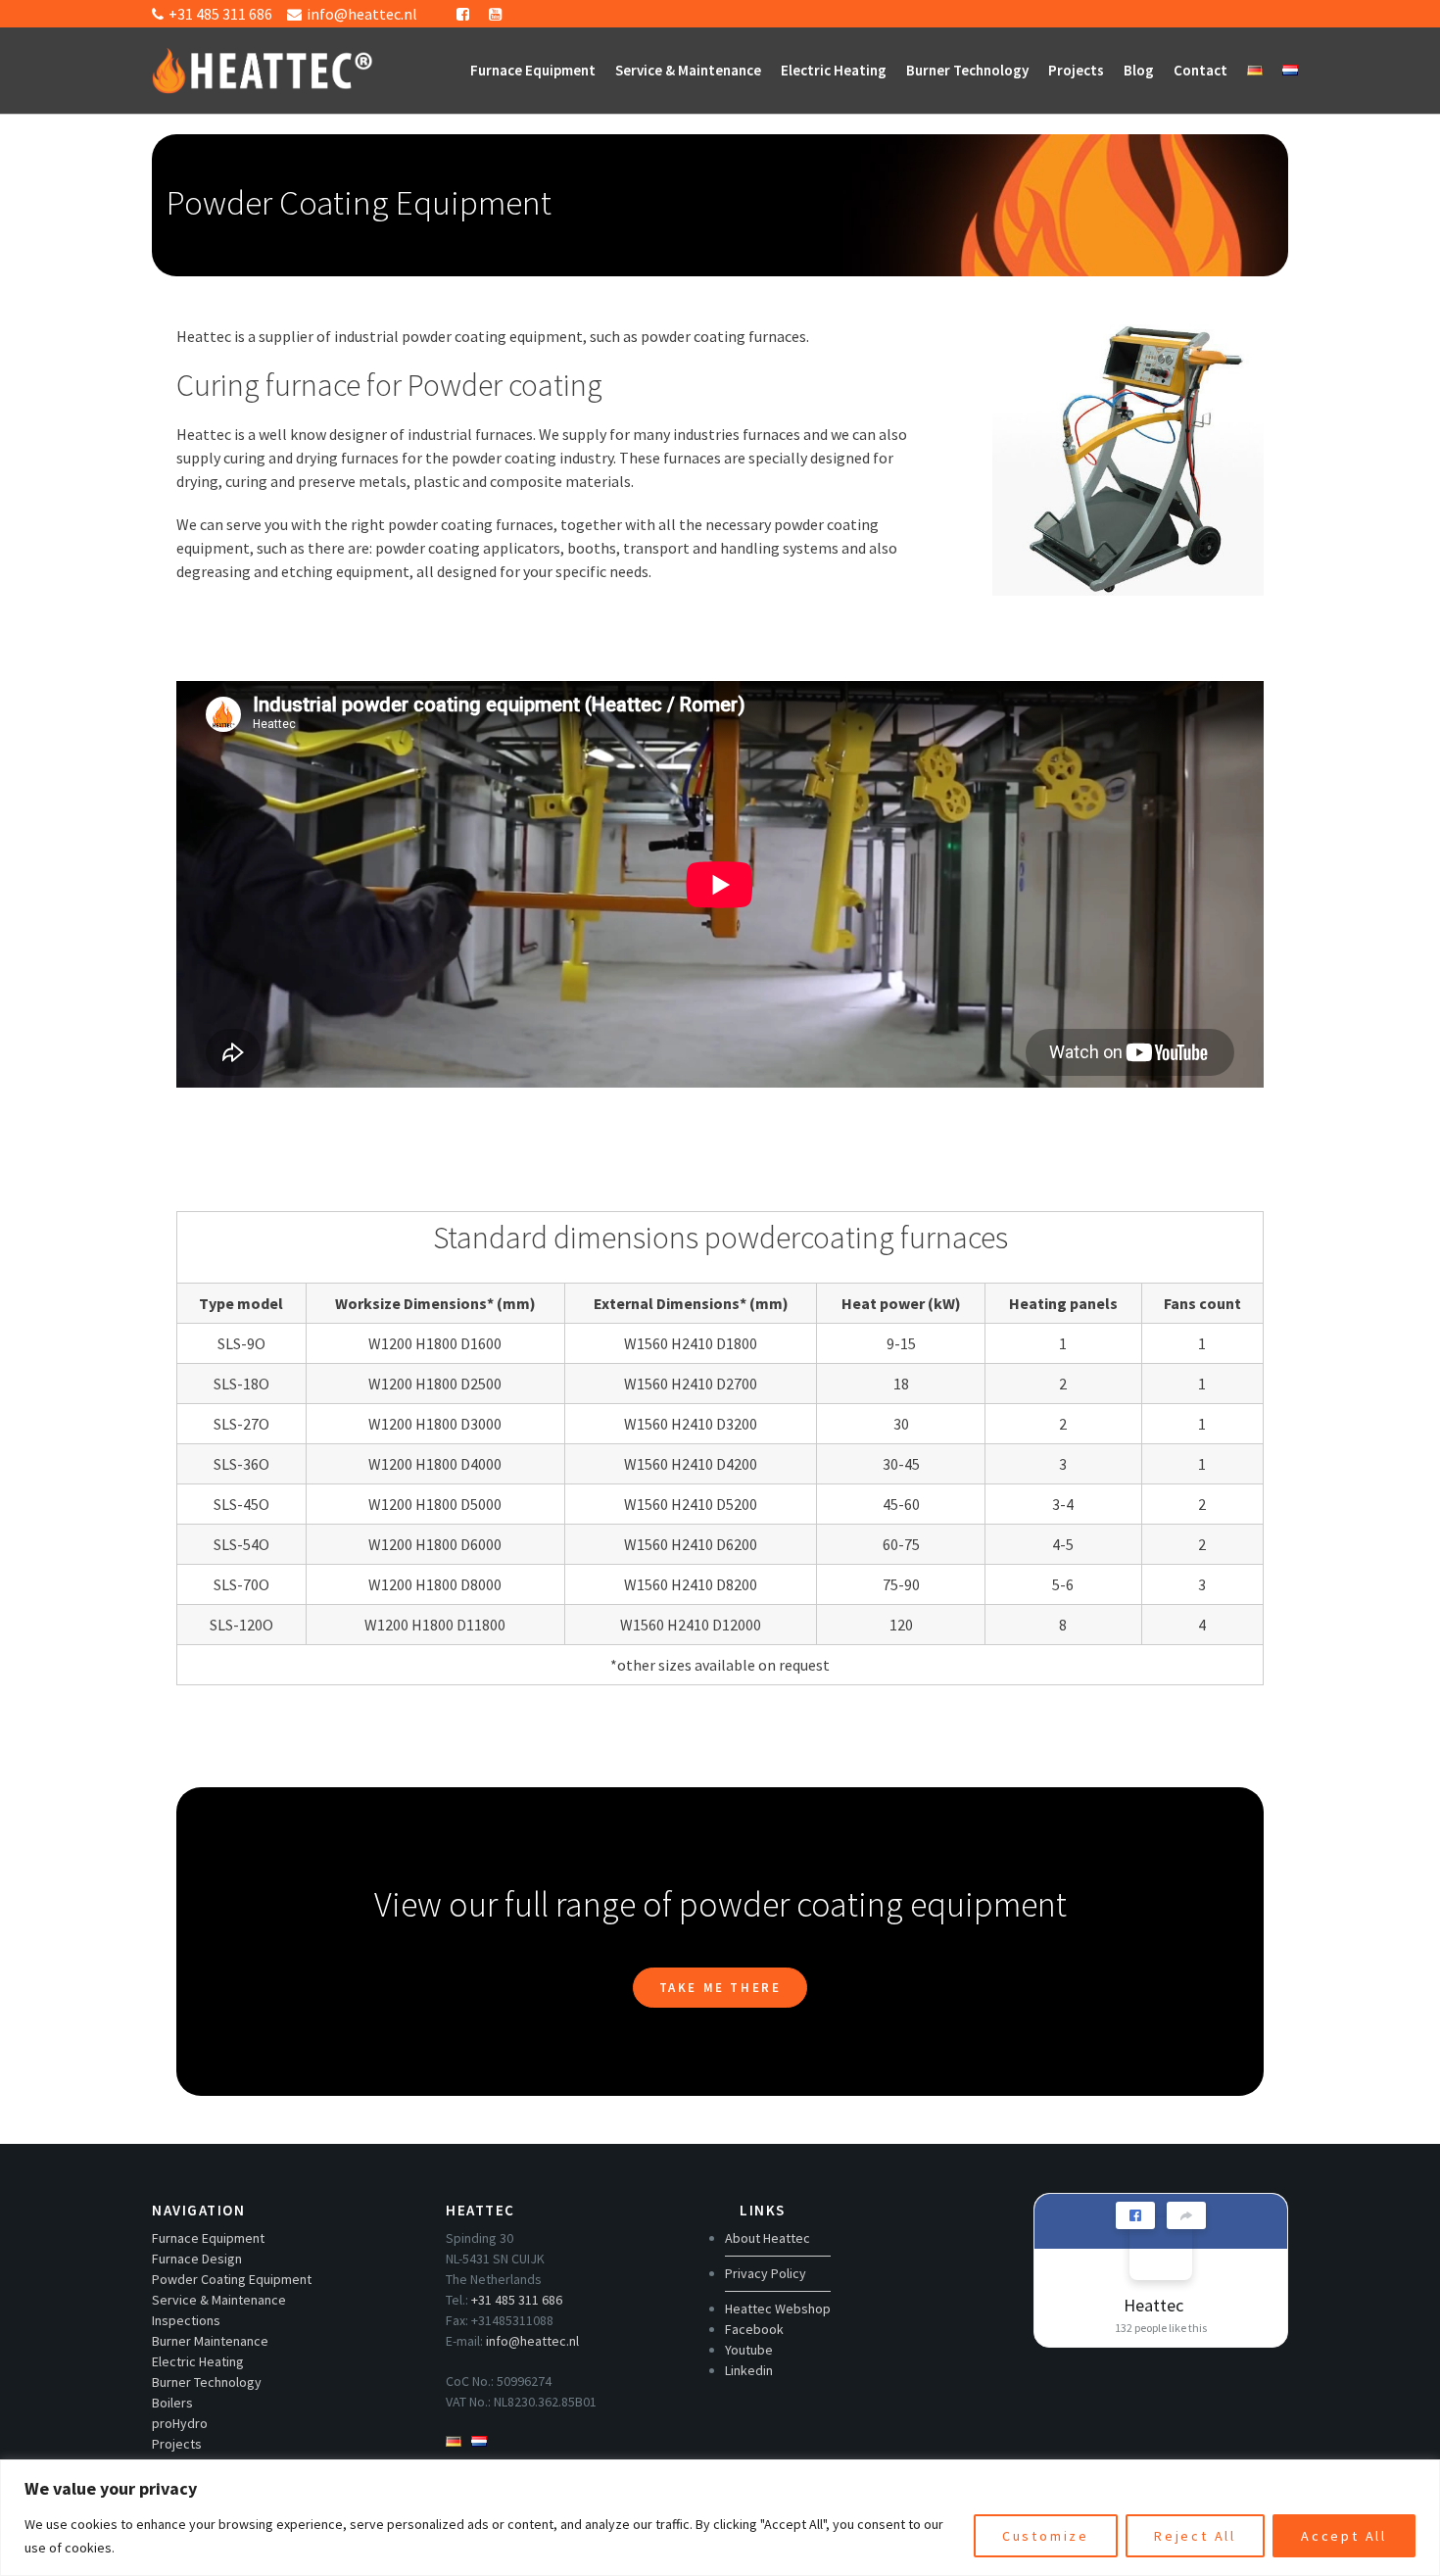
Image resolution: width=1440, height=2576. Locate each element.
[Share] (1186, 2215)
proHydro (180, 2423)
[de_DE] (1255, 71)
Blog (1139, 70)
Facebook (754, 2329)
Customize (1046, 2536)
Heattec (1153, 2305)
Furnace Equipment (533, 70)
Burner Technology (967, 70)
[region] (720, 2518)
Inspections (186, 2320)
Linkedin (749, 2370)
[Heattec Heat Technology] (263, 61)
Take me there (720, 1988)
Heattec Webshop (778, 2309)
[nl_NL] (1290, 71)
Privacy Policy (766, 2273)
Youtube (749, 2350)
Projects (1076, 70)
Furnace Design (197, 2259)
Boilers (172, 2403)
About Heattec (768, 2238)
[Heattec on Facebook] (1161, 2249)
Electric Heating (834, 70)
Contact (1200, 70)
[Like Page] (1135, 2215)
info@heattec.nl (532, 2341)
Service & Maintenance (688, 70)
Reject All (1195, 2536)
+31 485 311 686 (517, 2300)
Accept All (1344, 2536)
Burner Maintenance (210, 2341)
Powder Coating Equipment (232, 2279)
